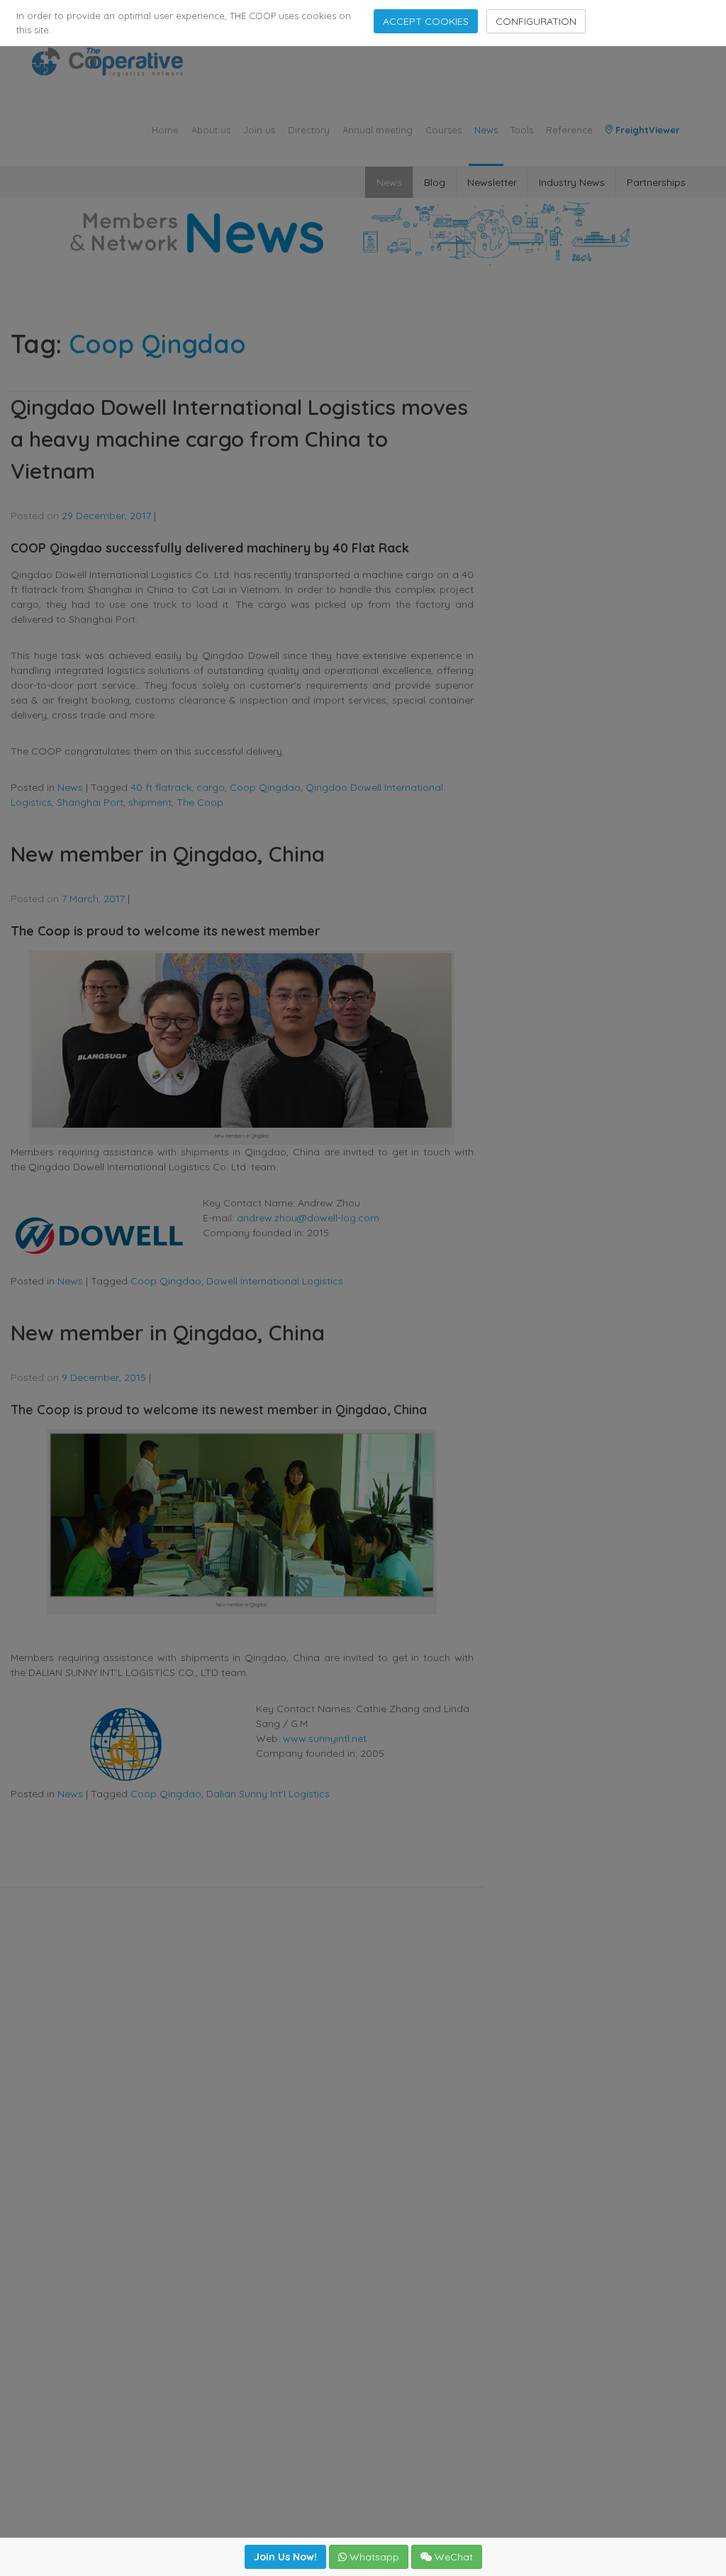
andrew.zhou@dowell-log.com (308, 1218)
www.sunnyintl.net (326, 1738)
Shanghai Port (90, 802)
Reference (569, 130)
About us (211, 130)
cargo (211, 787)
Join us (259, 130)
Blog (435, 182)
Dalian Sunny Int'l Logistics (268, 1794)
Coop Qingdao (265, 787)
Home (165, 130)
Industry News (572, 182)
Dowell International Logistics (275, 1281)
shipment (150, 802)
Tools (522, 130)
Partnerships (656, 182)
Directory (309, 130)
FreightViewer (646, 130)
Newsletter (492, 182)
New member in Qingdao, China (168, 854)
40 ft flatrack (161, 787)
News (486, 130)
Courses (443, 130)
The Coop (200, 802)
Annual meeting (378, 130)
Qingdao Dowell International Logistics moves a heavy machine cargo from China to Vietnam (239, 439)
